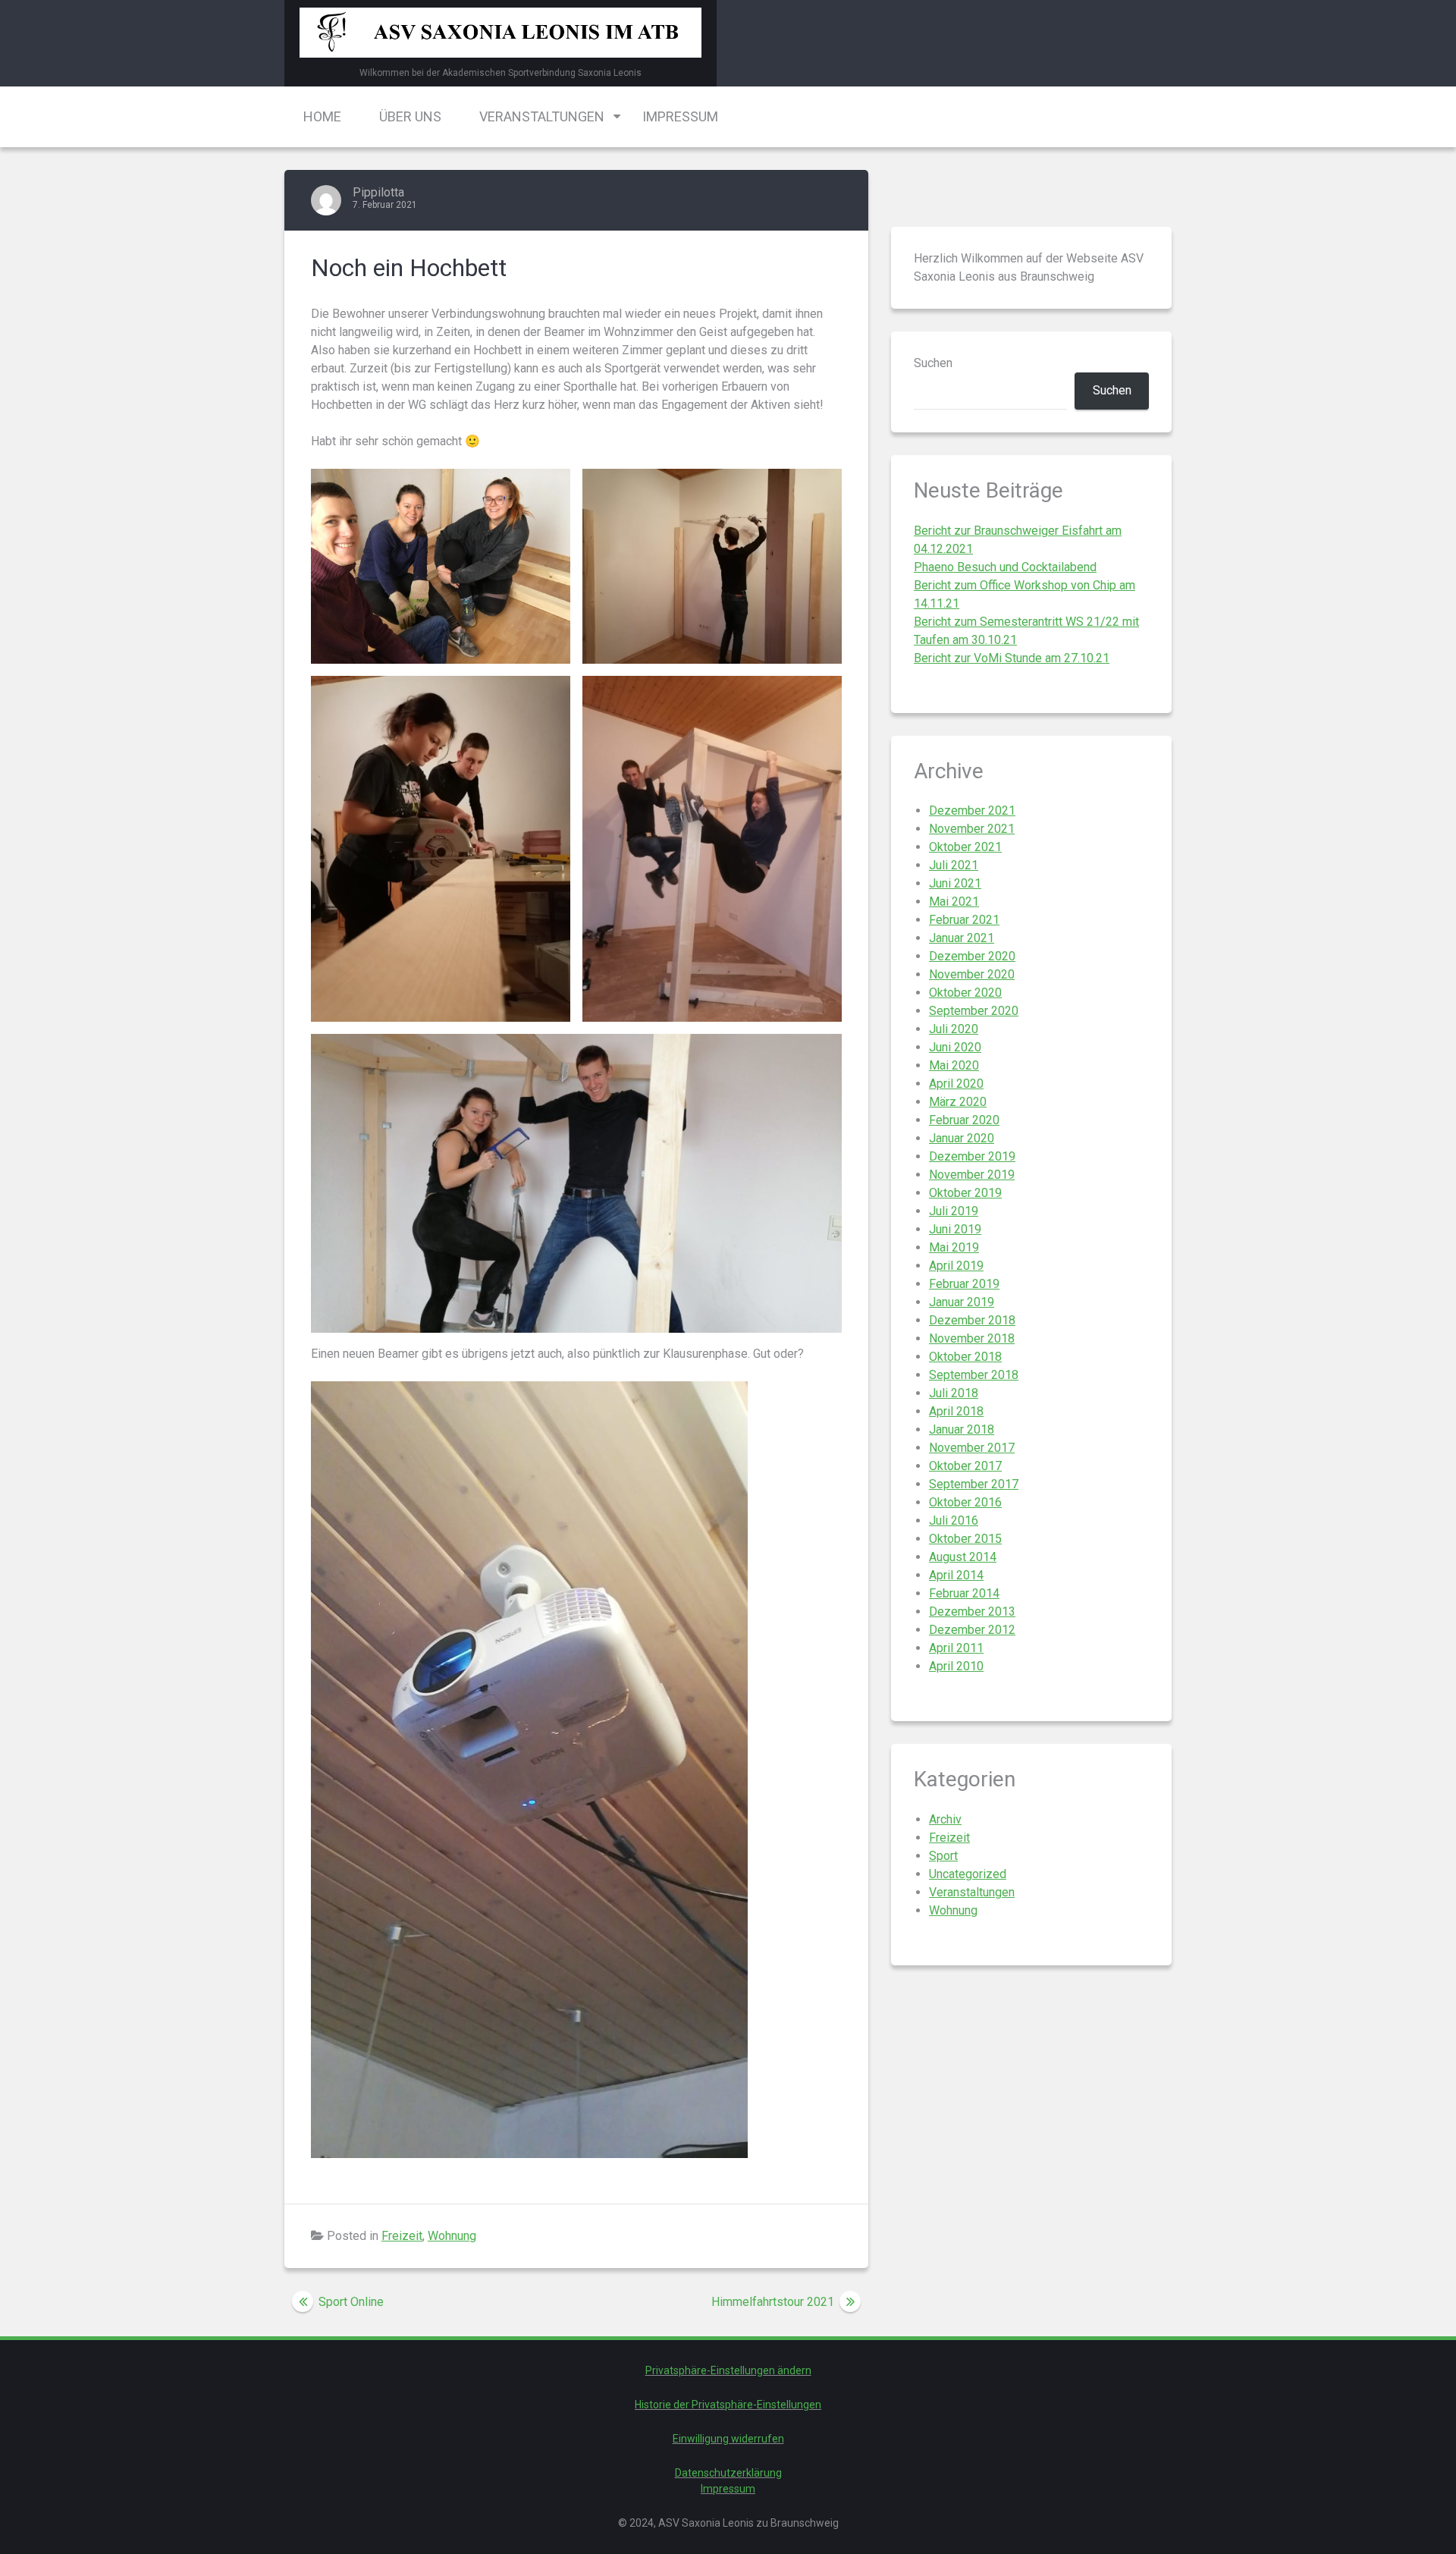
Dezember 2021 (972, 810)
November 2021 (972, 829)
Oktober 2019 (965, 1193)
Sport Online (351, 2302)
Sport (943, 1856)
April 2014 (956, 1575)
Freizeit (402, 2236)
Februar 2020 (964, 1120)
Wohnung (452, 2236)
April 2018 (956, 1411)
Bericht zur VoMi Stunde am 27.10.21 (1012, 658)
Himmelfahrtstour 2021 (773, 2302)
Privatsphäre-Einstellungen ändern (728, 2370)
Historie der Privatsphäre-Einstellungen (728, 2405)
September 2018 (974, 1375)
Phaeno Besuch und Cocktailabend (1005, 567)
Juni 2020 (955, 1047)
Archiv (945, 1819)
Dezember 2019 (972, 1156)
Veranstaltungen (542, 116)
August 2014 (963, 1557)
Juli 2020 (954, 1029)
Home (322, 116)
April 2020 (956, 1084)
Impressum (680, 116)
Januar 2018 (962, 1429)
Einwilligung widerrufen (728, 2439)
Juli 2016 (954, 1520)
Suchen (933, 363)
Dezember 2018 (972, 1320)
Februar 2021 (964, 920)
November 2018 (972, 1338)
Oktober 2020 (965, 993)
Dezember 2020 (972, 956)
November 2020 (972, 974)
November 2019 (972, 1175)
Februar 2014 (964, 1593)
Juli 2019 (954, 1211)
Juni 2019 (955, 1229)
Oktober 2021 (965, 847)
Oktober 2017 (965, 1466)
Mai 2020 (954, 1065)
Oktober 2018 (965, 1357)
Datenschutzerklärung (728, 2473)
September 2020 (974, 1011)
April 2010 (956, 1666)
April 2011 (956, 1648)
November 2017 (972, 1448)
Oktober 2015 (965, 1539)
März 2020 (958, 1102)
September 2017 (974, 1484)
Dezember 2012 (972, 1630)
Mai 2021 (954, 902)
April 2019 (956, 1266)
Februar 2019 (964, 1284)
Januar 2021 (962, 938)
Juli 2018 (954, 1393)
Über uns (410, 116)
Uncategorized (968, 1874)
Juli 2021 (954, 865)
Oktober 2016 (965, 1502)
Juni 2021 (955, 883)
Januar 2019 (962, 1302)
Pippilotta (378, 192)
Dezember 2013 (972, 1612)
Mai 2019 (954, 1247)
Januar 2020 (962, 1138)
